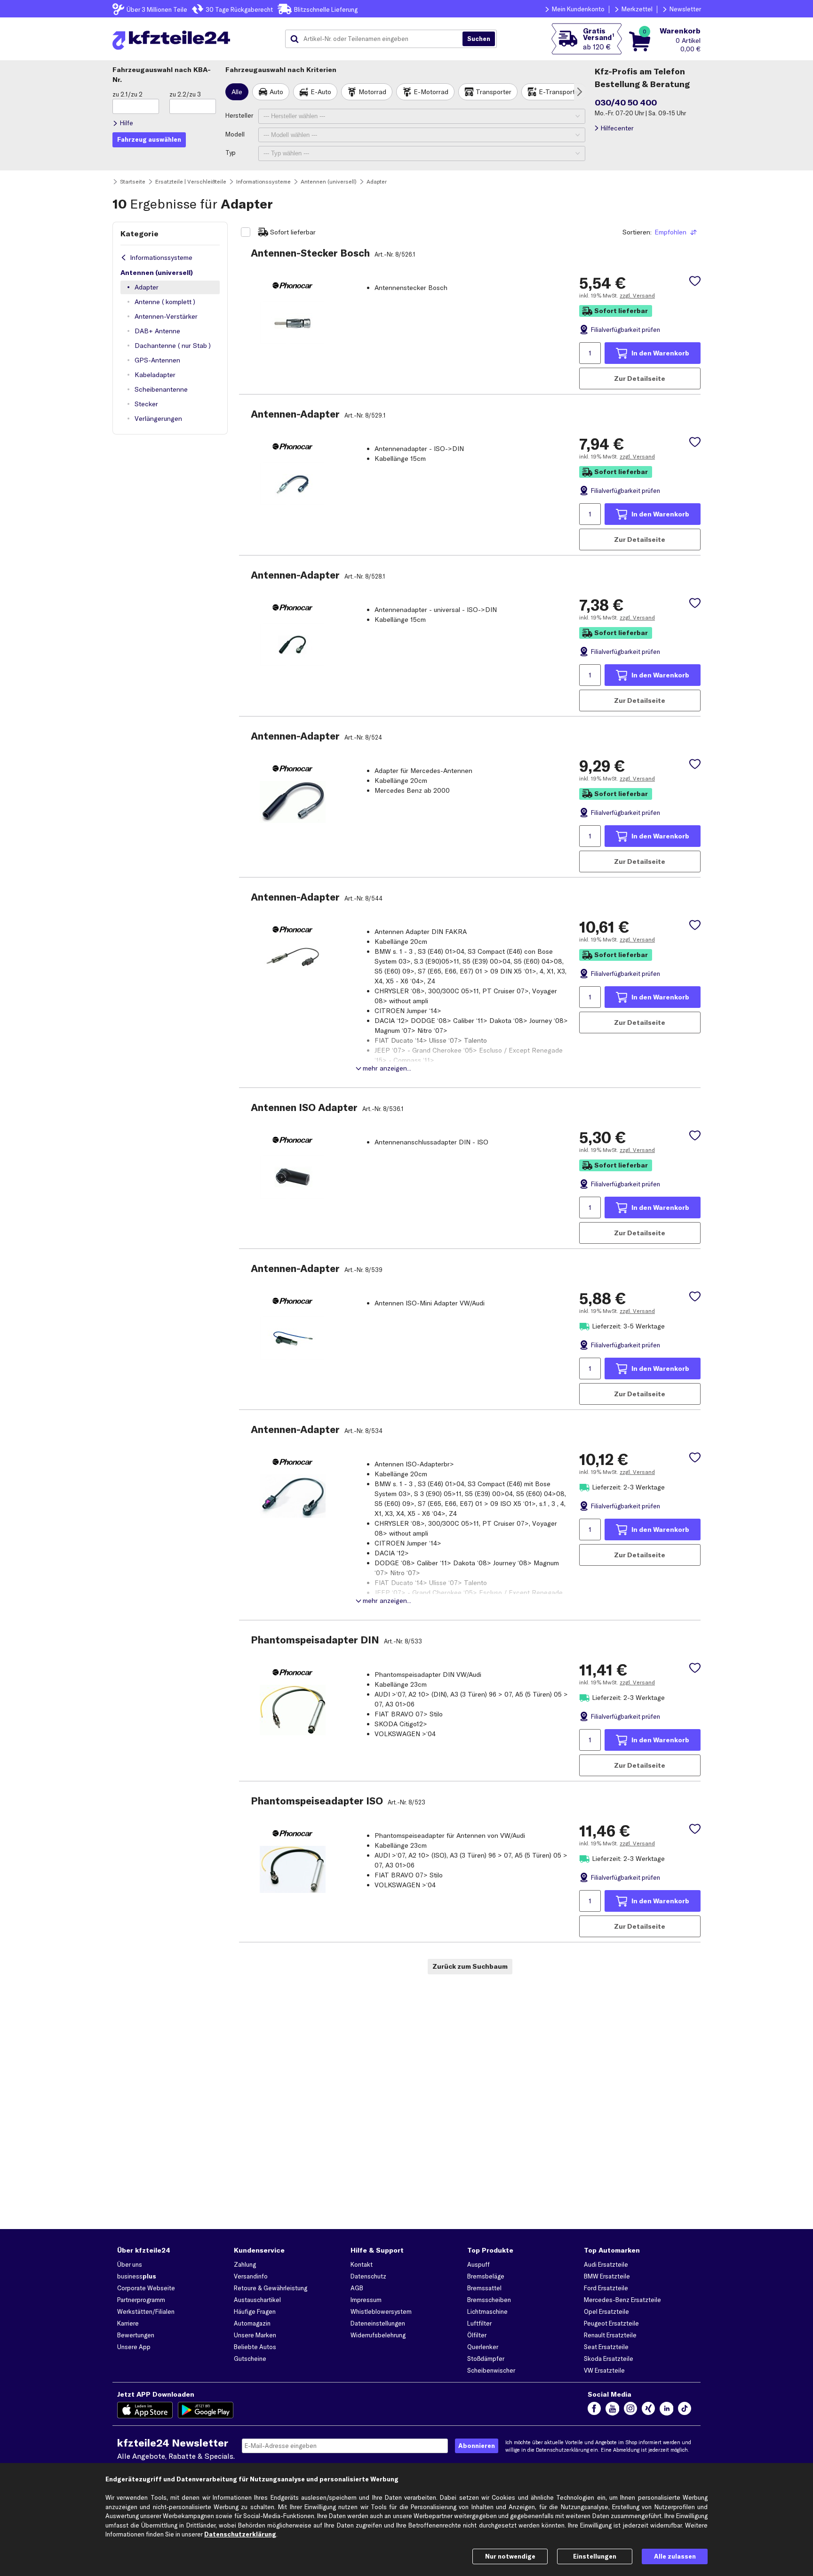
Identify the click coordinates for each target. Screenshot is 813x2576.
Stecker (146, 404)
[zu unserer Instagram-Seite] (630, 2410)
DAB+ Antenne (157, 331)
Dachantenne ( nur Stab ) (173, 346)
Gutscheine (250, 2359)
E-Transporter (560, 92)
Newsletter (685, 9)
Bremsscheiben (489, 2300)
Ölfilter (477, 2335)
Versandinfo (251, 2276)
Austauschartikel (257, 2300)
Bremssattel (484, 2288)
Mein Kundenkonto (578, 9)
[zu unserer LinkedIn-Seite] (666, 2410)
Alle (237, 92)
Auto (276, 92)
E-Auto (321, 92)
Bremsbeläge (486, 2276)
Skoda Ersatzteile (609, 2359)
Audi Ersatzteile (606, 2264)
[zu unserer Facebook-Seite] (594, 2410)
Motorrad (372, 92)
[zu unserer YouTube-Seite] (612, 2410)
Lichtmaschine (487, 2311)
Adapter (147, 287)
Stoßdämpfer (486, 2359)
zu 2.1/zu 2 (128, 94)
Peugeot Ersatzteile (611, 2323)
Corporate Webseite (146, 2288)
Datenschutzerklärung (562, 2450)
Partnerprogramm (141, 2300)
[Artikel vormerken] (695, 281)
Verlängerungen (158, 419)
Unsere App (134, 2347)
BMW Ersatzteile (607, 2276)
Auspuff (478, 2264)
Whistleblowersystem (381, 2311)
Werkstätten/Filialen (146, 2311)
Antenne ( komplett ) (165, 302)
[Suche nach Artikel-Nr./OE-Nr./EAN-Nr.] (479, 39)
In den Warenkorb (660, 353)
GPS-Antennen (157, 360)
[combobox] (377, 39)
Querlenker (483, 2347)
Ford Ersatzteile (606, 2288)
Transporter (494, 92)
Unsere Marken (255, 2335)
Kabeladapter (155, 375)
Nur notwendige (510, 2556)
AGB (357, 2288)
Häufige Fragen (255, 2311)
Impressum (366, 2300)
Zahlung (245, 2264)
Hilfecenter (617, 128)
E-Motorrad (431, 92)
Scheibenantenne (161, 389)
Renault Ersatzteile (610, 2335)
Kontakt (362, 2264)
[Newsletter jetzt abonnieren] (477, 2446)
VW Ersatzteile (604, 2370)
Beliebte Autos (255, 2347)
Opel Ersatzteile (606, 2311)
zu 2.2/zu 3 (185, 94)
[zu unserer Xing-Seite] (648, 2410)
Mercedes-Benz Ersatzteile (622, 2300)
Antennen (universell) (157, 273)
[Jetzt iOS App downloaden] (145, 2410)
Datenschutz (368, 2276)
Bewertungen (136, 2335)
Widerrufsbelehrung (378, 2335)
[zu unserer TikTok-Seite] (685, 2410)
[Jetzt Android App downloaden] (206, 2410)
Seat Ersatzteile (606, 2347)
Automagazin (252, 2323)
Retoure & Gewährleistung (271, 2288)
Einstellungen (595, 2556)
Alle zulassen (675, 2556)
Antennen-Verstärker (166, 316)
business (137, 2276)
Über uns (130, 2264)
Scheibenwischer (491, 2370)
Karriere (128, 2323)
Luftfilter (479, 2323)
